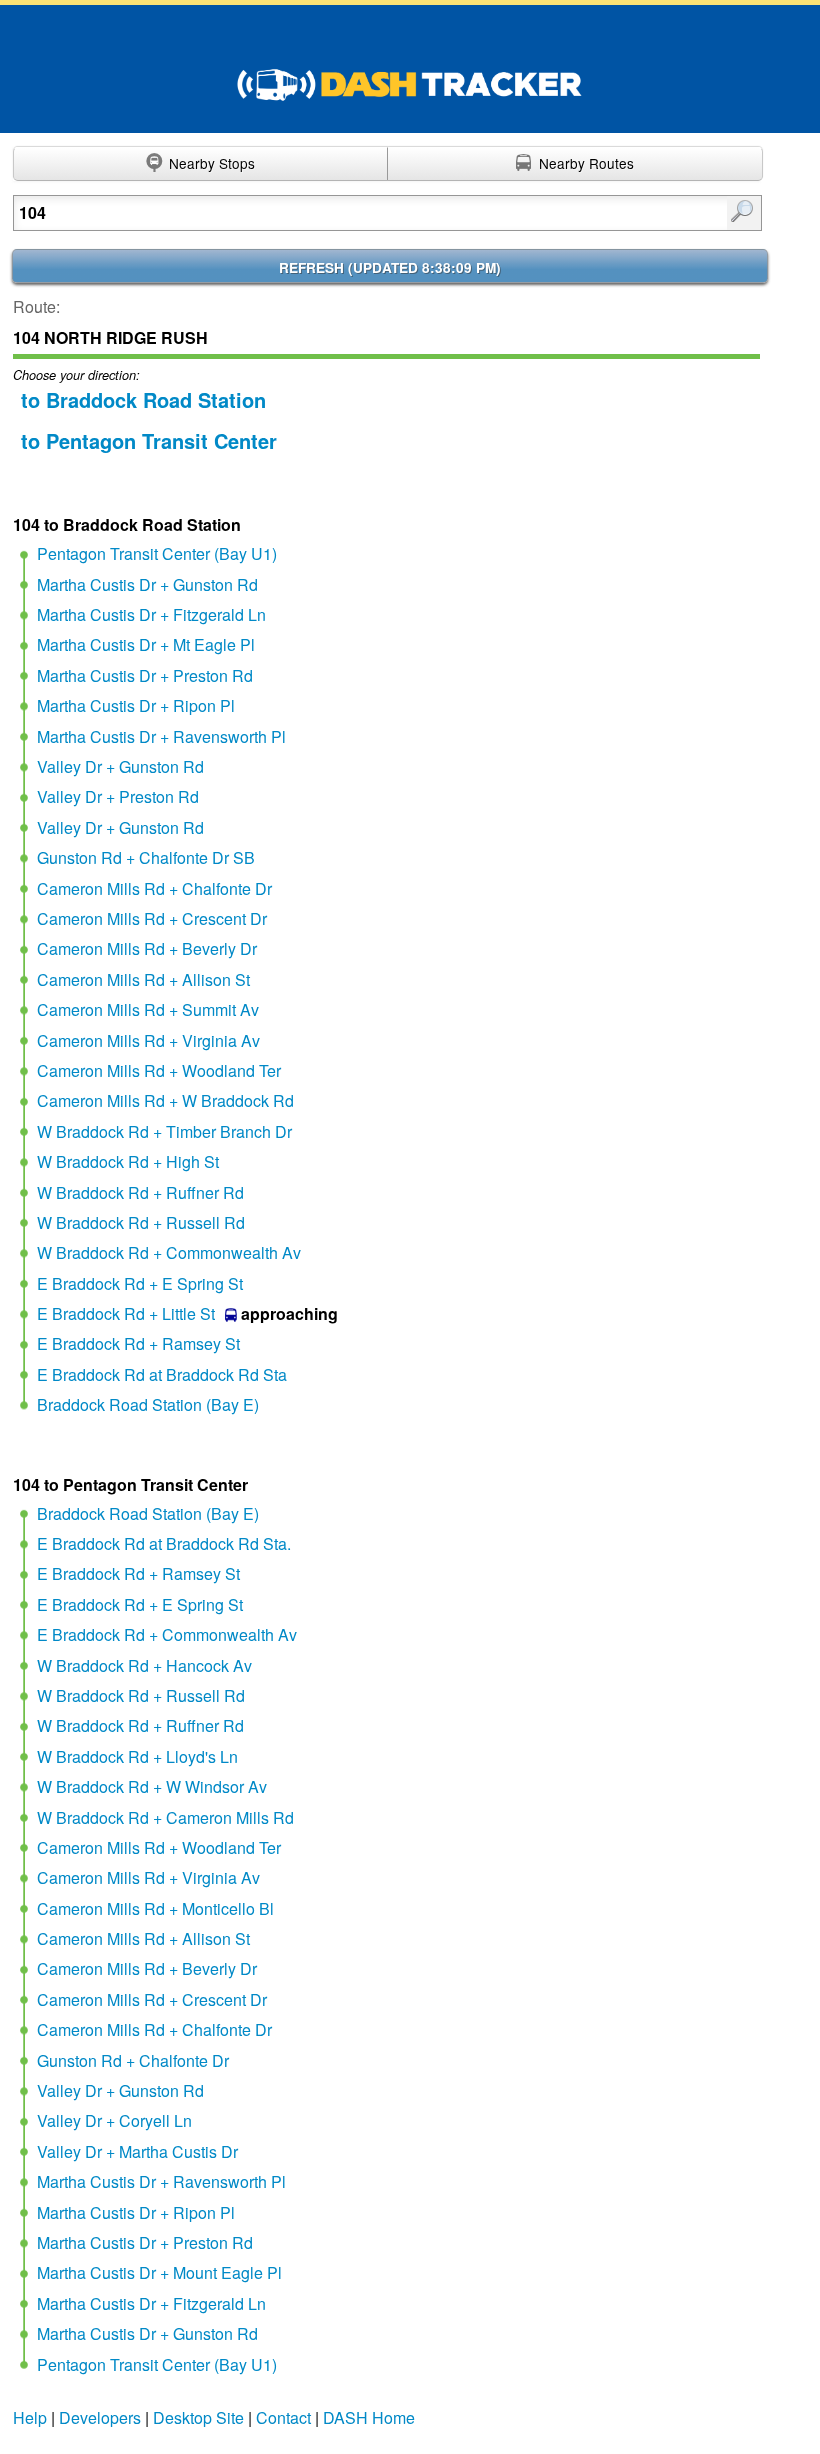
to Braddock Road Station (143, 399)
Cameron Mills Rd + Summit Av (148, 1009)
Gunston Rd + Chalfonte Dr (133, 2060)
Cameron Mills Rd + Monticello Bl (155, 1908)
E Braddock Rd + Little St (126, 1313)
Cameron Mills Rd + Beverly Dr (147, 948)
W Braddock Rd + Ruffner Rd (140, 1192)
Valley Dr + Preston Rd (118, 796)
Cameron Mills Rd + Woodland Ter (159, 1070)
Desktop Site (198, 2417)
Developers (100, 2417)
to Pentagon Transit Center (149, 440)
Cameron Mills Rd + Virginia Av (148, 1040)
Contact (283, 2417)
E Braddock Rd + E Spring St (140, 1283)
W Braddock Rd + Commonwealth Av (169, 1252)
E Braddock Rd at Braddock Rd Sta (162, 1374)
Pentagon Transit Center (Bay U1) (157, 553)
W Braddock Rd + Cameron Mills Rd (165, 1817)
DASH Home (369, 2417)
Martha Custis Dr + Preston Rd (145, 675)
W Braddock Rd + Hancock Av (144, 1665)
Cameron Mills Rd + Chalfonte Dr (154, 888)
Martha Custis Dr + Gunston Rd (147, 584)
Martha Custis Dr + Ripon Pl (136, 705)
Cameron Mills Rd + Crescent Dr (152, 918)
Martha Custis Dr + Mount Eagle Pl (159, 2272)
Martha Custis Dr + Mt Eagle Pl (146, 644)
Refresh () (390, 267)
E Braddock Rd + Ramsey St (138, 1343)
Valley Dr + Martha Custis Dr (137, 2151)
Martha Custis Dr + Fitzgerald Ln (151, 614)
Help (30, 2417)
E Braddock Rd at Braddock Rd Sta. (164, 1543)
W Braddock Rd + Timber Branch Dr (164, 1131)
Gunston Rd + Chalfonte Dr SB (146, 857)
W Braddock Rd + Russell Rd (141, 1222)
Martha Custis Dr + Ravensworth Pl (161, 736)
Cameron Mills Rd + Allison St (143, 979)
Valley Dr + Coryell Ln (114, 2120)
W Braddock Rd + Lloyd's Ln (137, 1756)
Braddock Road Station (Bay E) (148, 1404)
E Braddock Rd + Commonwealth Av (167, 1634)
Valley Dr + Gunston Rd (120, 766)
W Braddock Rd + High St (128, 1161)
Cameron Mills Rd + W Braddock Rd (165, 1100)
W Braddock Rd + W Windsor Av (152, 1786)
